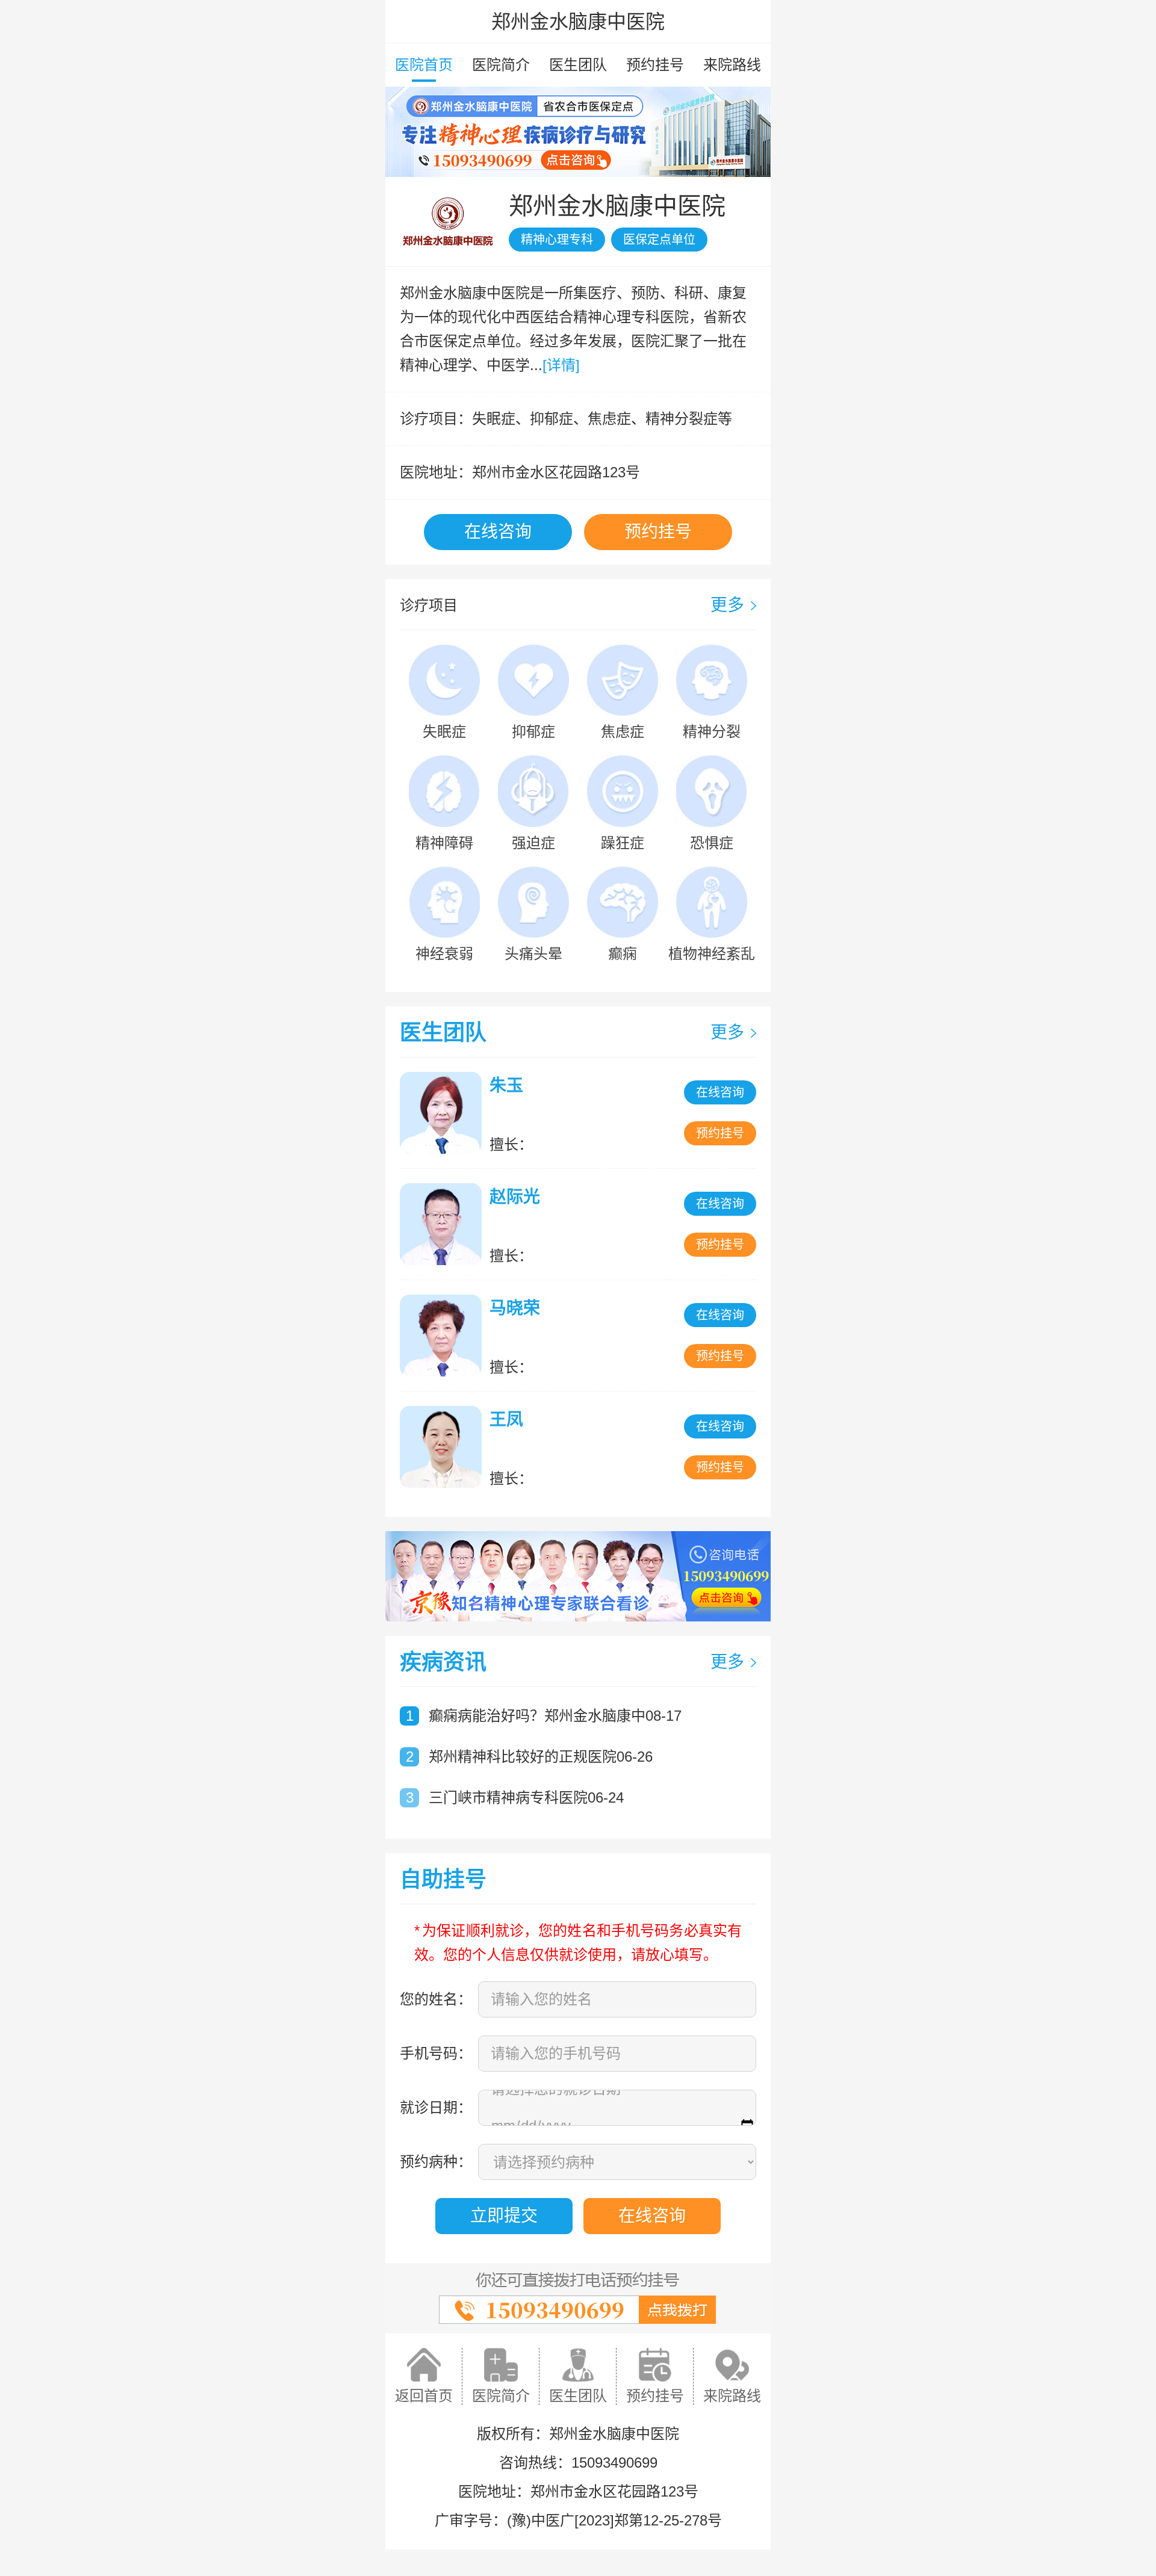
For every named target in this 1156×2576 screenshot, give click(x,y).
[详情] (561, 365)
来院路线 (732, 65)
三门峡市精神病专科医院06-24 (526, 1797)
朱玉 (506, 1085)
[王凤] (444, 1447)
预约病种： (436, 2162)
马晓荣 (515, 1308)
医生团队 (578, 65)
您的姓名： (436, 1999)
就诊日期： (436, 2107)
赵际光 (515, 1197)
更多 (727, 605)
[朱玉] (444, 1113)
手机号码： (436, 2053)
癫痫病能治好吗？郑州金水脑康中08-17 (555, 1716)
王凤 (506, 1420)
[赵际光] (444, 1224)
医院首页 (424, 65)
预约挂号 (655, 65)
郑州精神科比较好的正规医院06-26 (541, 1757)
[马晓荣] (444, 1336)
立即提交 (504, 2216)
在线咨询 (498, 532)
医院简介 (501, 65)
